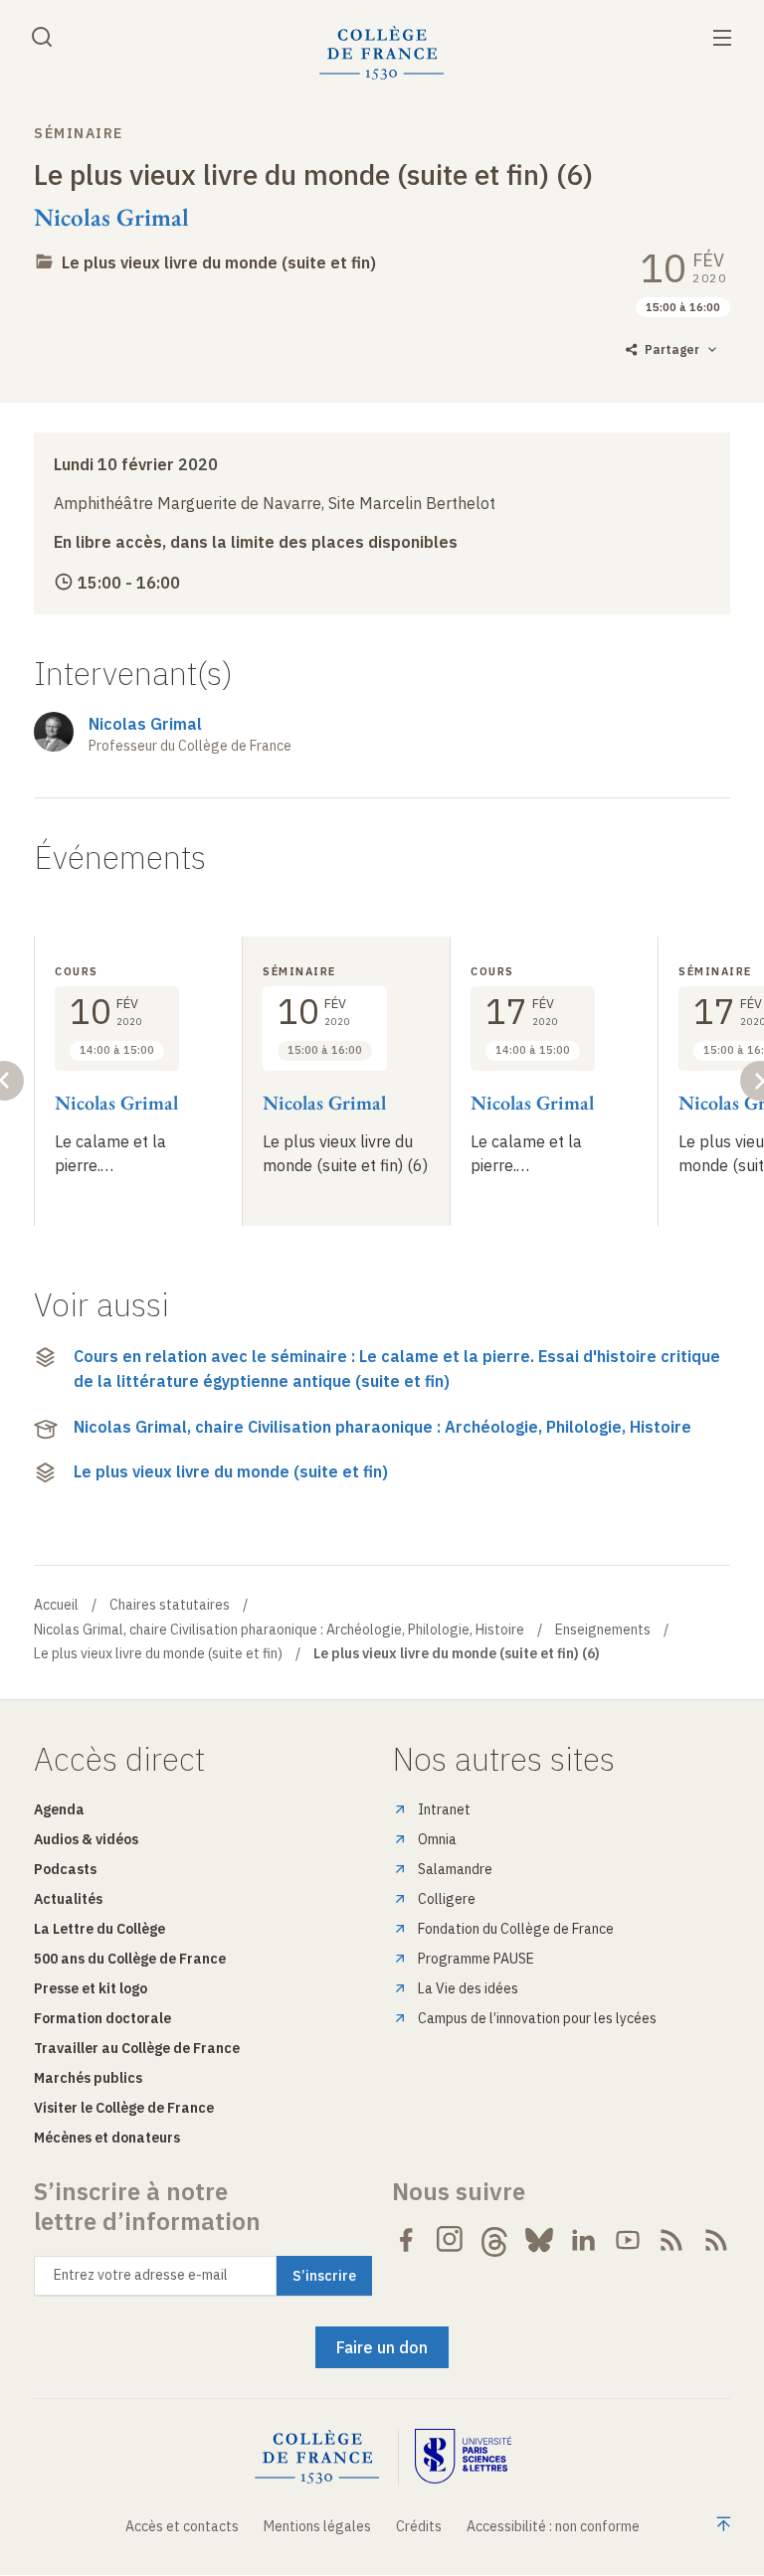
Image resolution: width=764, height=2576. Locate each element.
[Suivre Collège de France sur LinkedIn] (583, 2240)
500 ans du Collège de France (130, 1959)
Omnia (437, 1839)
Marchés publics (88, 2078)
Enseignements (603, 1630)
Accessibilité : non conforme (553, 2526)
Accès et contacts (182, 2526)
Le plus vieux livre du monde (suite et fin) (219, 262)
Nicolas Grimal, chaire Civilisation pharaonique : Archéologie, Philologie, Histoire (382, 1427)
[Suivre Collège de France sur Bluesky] (539, 2240)
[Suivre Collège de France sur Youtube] (628, 2240)
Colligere (447, 1899)
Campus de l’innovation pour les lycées (537, 2018)
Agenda (59, 1809)
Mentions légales (317, 2526)
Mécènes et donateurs (107, 2138)
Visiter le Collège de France (124, 2108)
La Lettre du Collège (99, 1929)
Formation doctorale (102, 2018)
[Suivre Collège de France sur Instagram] (451, 2240)
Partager (672, 349)
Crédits (419, 2526)
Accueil (56, 1605)
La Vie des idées (468, 1988)
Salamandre (455, 1869)
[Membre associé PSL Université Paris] (464, 2457)
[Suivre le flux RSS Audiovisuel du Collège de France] (716, 2240)
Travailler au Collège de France (137, 2048)
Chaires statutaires (170, 1605)
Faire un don (382, 2347)
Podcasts (65, 1869)
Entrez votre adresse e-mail (141, 2275)
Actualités (68, 1899)
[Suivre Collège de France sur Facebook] (406, 2240)
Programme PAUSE (476, 1959)
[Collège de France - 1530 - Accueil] (382, 53)
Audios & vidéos (86, 1839)
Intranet (444, 1809)
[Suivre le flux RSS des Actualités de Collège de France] (671, 2240)
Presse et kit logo (91, 1988)
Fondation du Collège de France (516, 1929)
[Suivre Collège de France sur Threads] (494, 2240)
